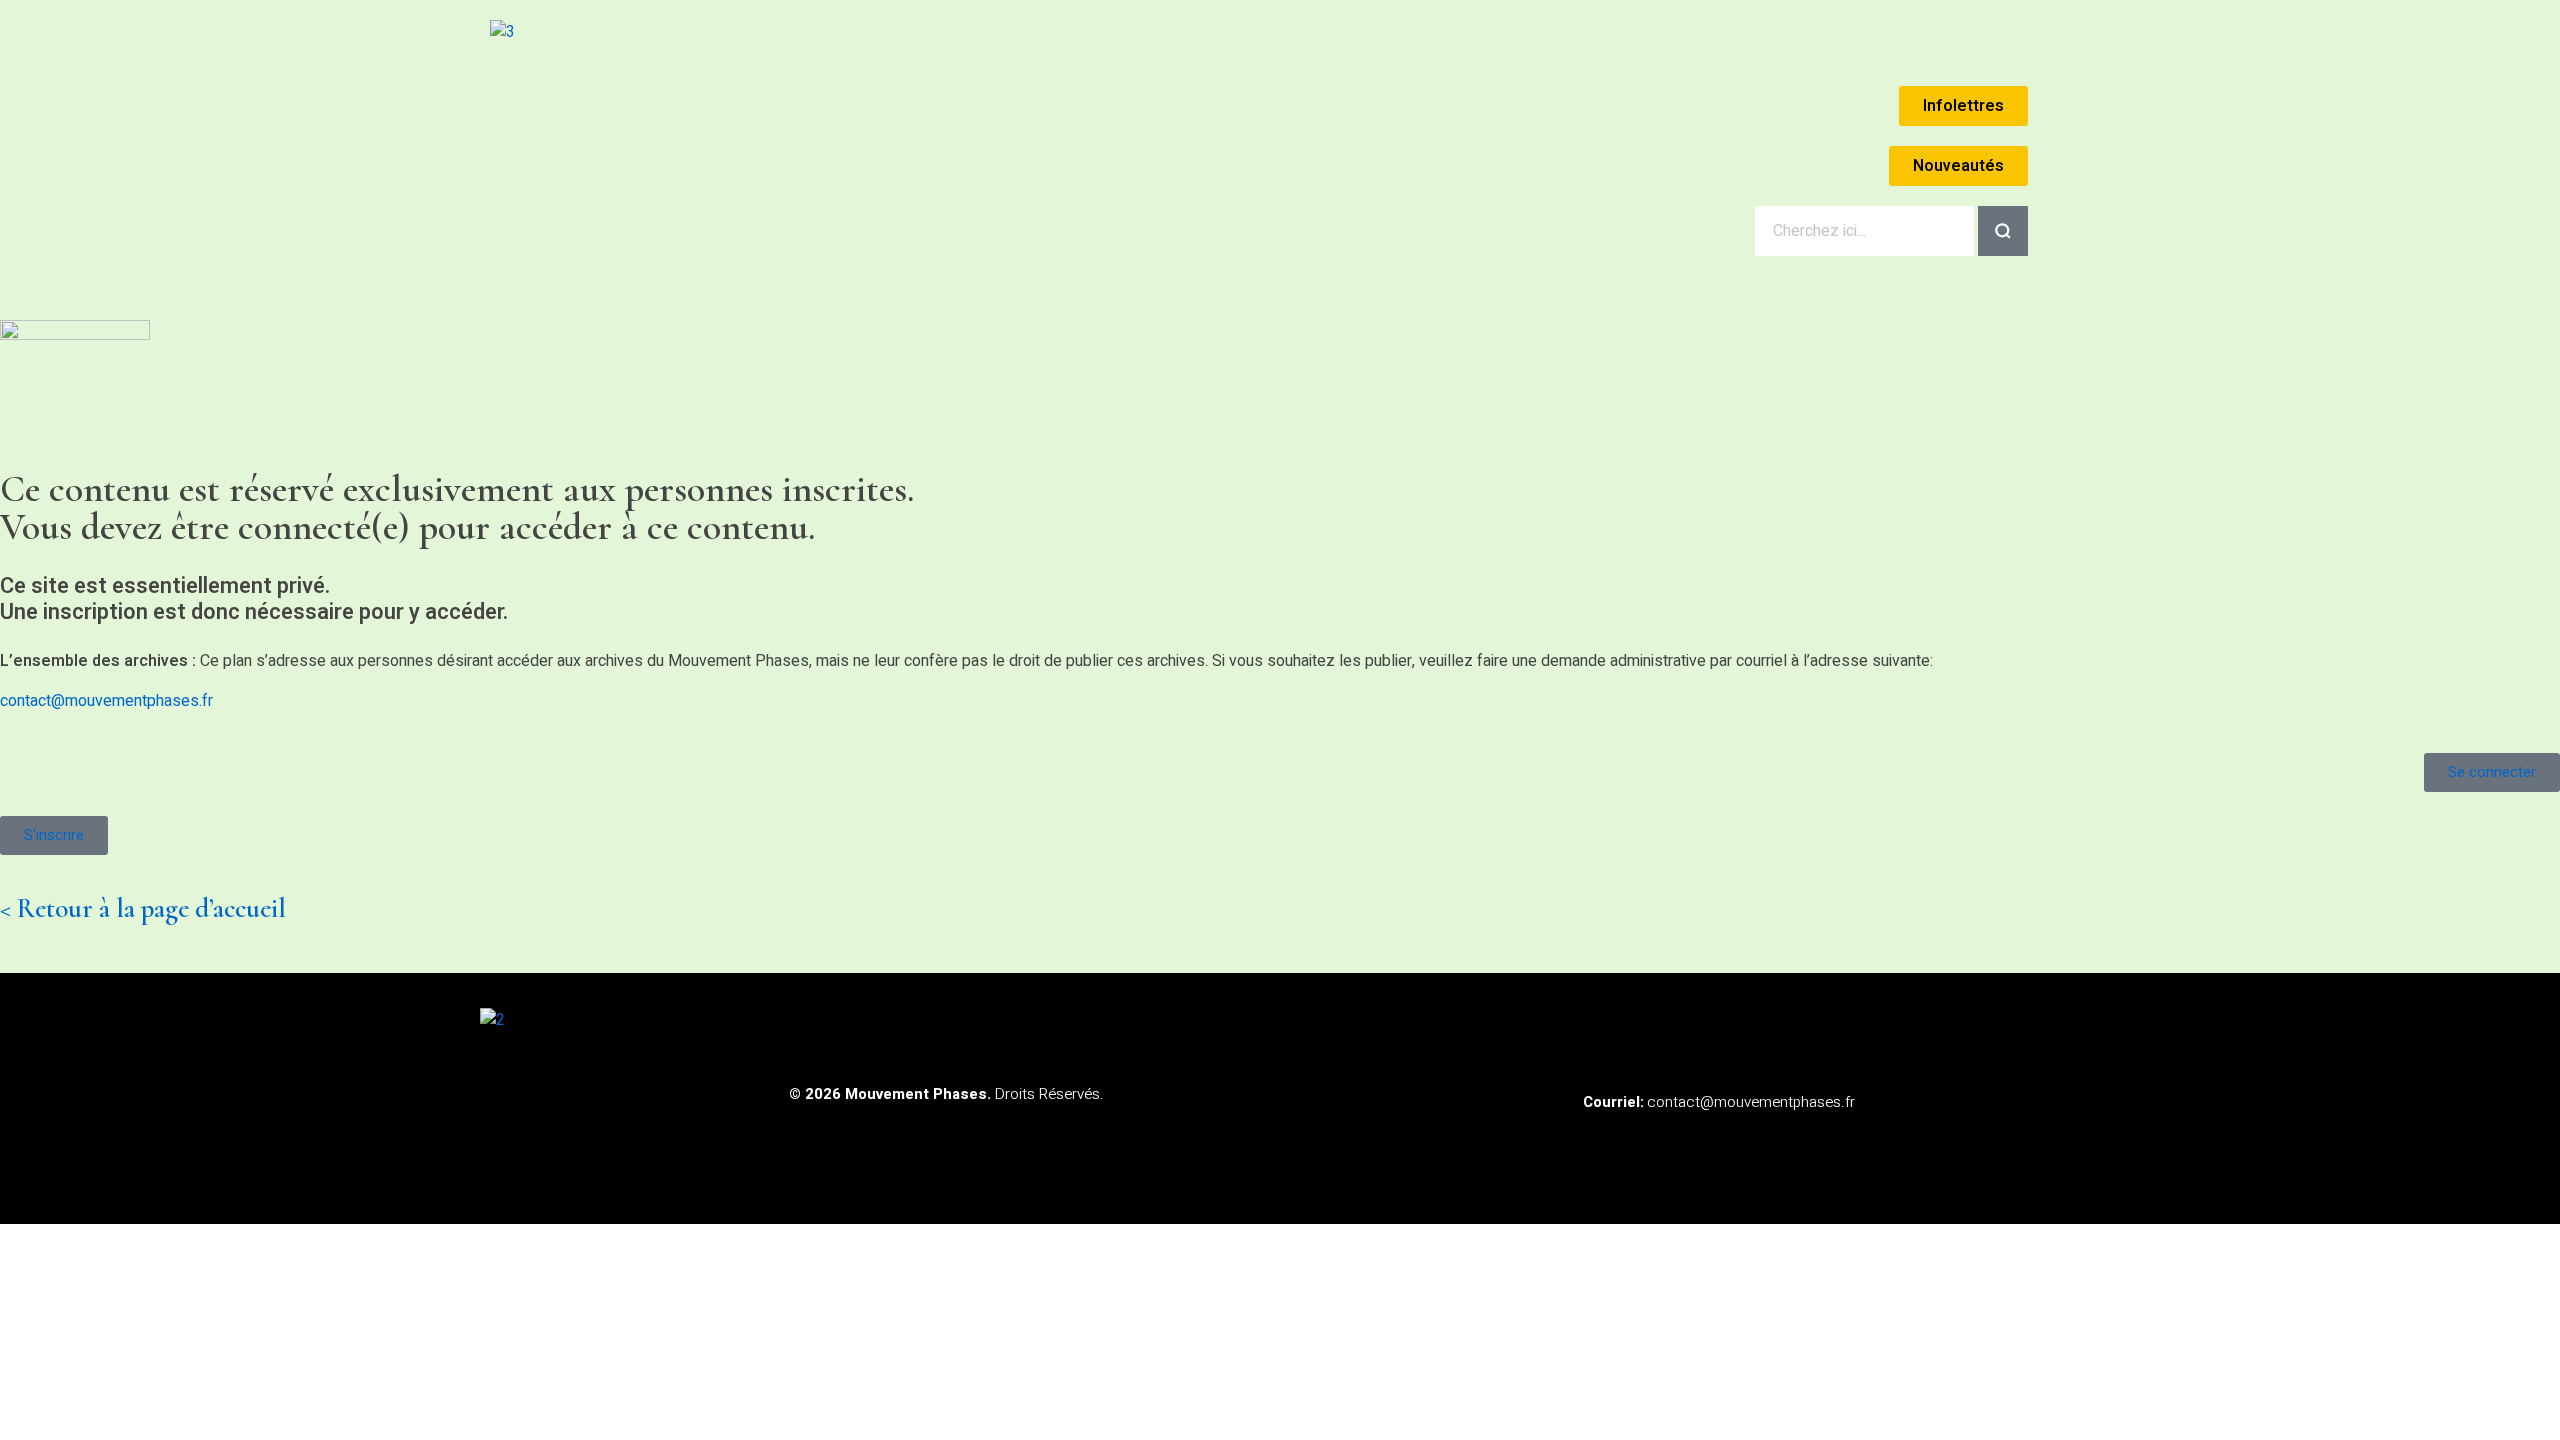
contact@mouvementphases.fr (106, 701)
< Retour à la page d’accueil (143, 908)
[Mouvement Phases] (665, 125)
